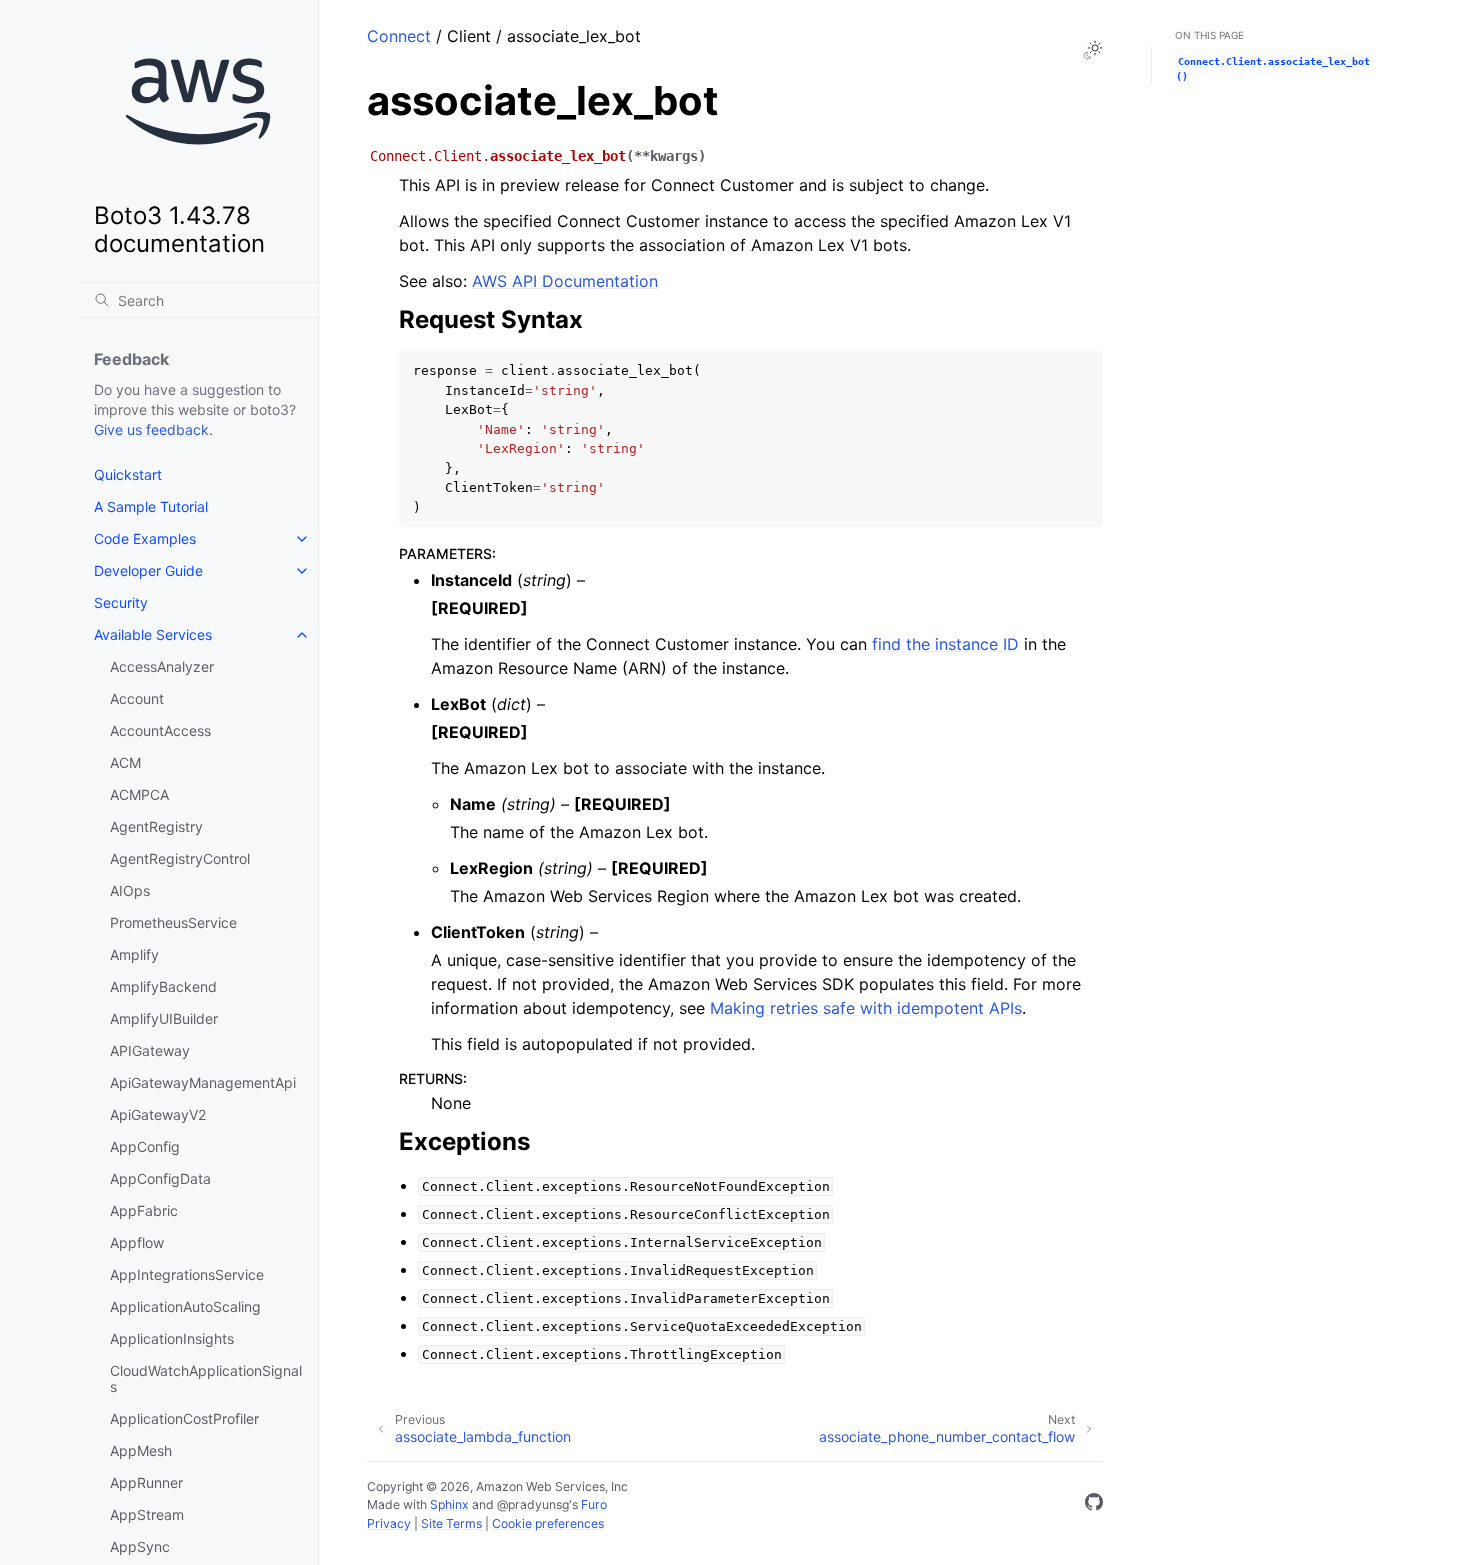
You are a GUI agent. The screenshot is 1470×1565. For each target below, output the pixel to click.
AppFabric (144, 1210)
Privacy (389, 1523)
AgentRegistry (156, 826)
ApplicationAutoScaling (185, 1306)
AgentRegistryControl (180, 858)
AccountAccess (160, 730)
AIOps (130, 890)
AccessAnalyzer (162, 666)
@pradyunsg (533, 1504)
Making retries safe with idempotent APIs (866, 1008)
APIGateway (150, 1050)
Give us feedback (151, 429)
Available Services (153, 634)
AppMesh (141, 1450)
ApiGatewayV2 (158, 1114)
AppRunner (146, 1482)
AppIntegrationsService (187, 1274)
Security (121, 602)
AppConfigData (160, 1178)
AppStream (147, 1514)
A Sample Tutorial (151, 506)
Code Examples (145, 538)
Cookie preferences (548, 1523)
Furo (594, 1504)
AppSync (140, 1546)
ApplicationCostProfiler (184, 1418)
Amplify (134, 954)
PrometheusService (173, 922)
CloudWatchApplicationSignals (206, 1378)
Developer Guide (148, 570)
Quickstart (128, 474)
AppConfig (145, 1146)
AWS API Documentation (565, 281)
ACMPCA (139, 794)
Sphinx (449, 1504)
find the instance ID (945, 644)
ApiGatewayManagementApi (203, 1082)
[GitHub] (1094, 1505)
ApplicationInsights (172, 1338)
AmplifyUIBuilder (164, 1018)
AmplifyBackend (163, 986)
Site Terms (451, 1523)
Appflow (137, 1242)
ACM (125, 762)
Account (137, 698)
